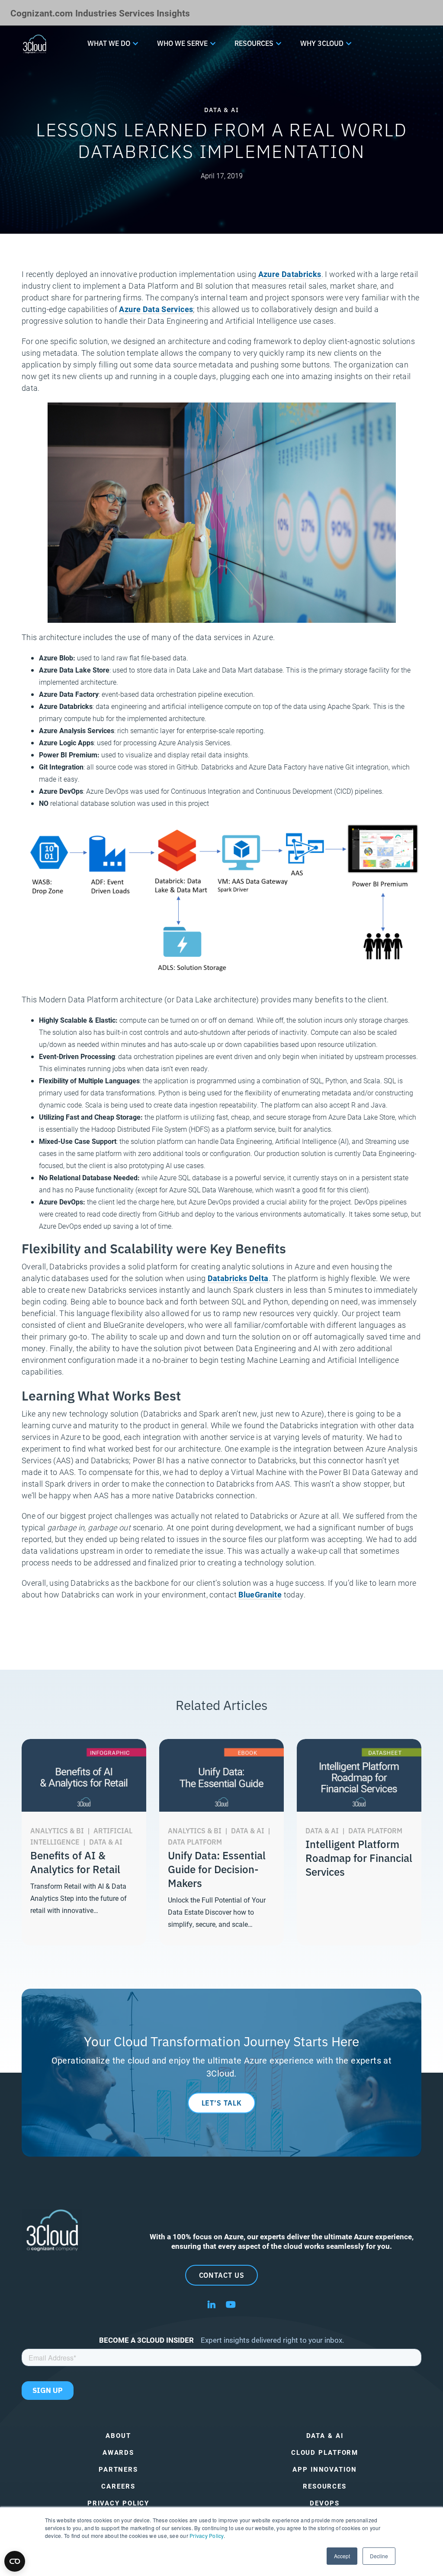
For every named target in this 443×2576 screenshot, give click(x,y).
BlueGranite (260, 1594)
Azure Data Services (156, 309)
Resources (254, 43)
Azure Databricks (290, 274)
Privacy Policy (206, 2536)
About (118, 2436)
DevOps (324, 2503)
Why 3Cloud (322, 43)
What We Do (109, 43)
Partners (118, 2469)
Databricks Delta (238, 1278)
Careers (118, 2486)
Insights (173, 13)
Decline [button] (379, 2556)
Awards (118, 2452)
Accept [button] (342, 2556)
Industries (96, 13)
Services (137, 13)
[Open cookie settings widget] (15, 2561)
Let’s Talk (222, 2103)
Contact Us (222, 2275)
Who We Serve (182, 43)
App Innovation (324, 2469)
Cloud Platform (325, 2452)
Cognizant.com (42, 13)
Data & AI (325, 2436)
